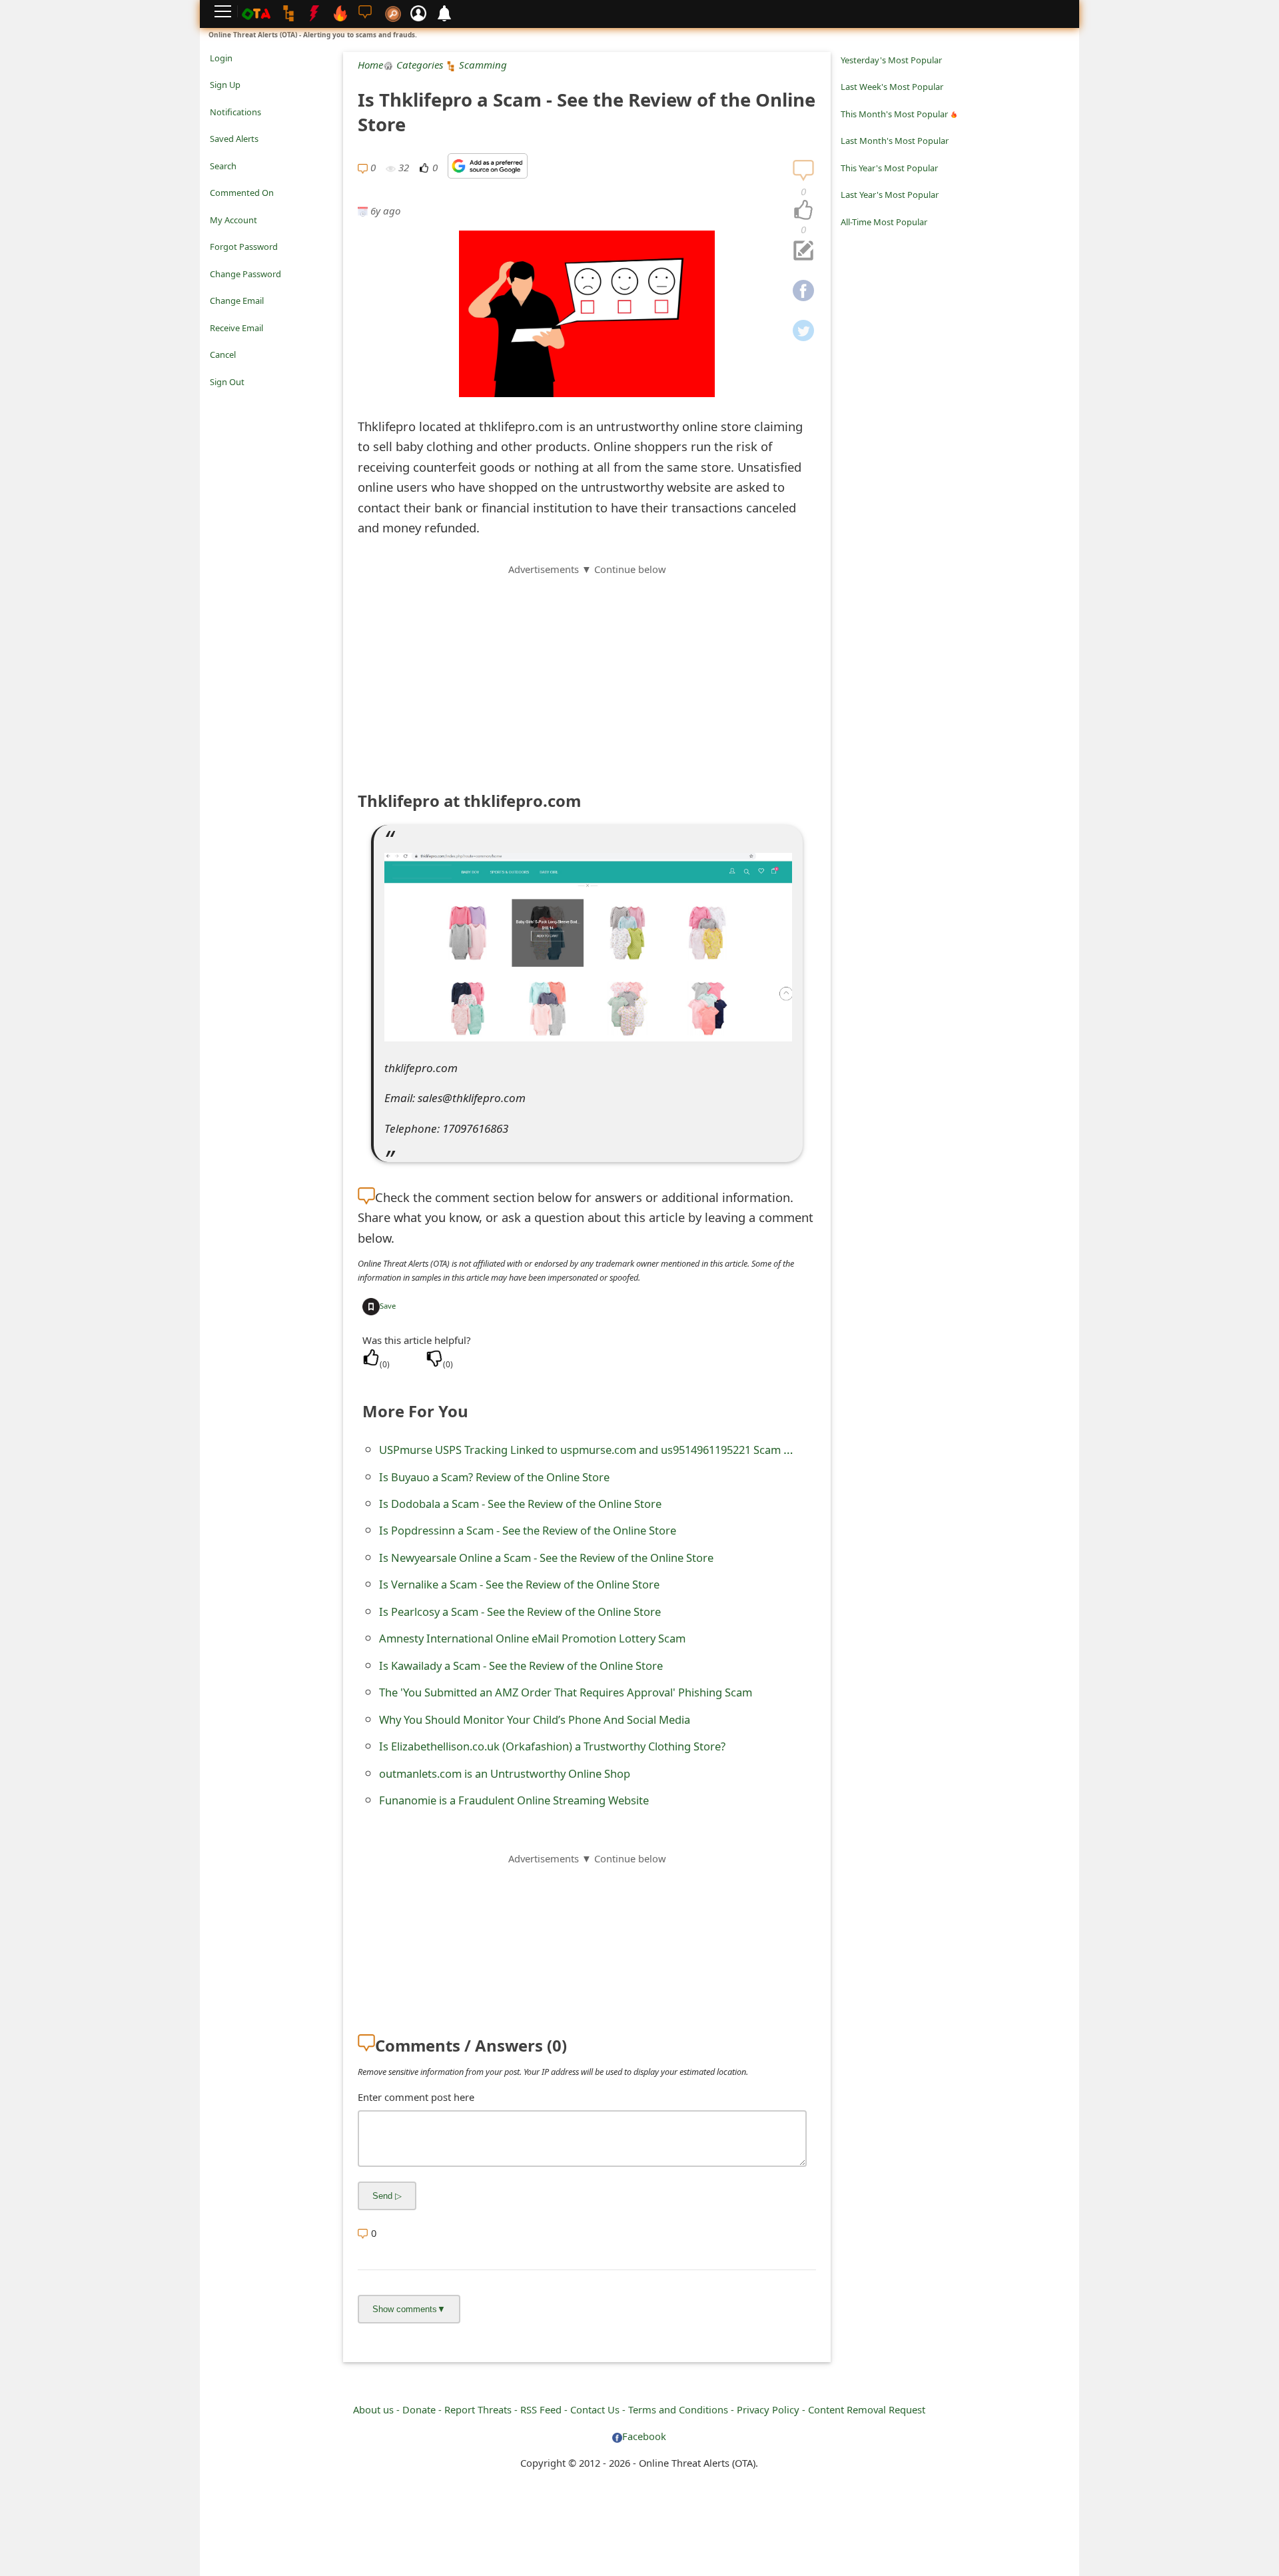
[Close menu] (216, 400)
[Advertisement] (587, 670)
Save (388, 1306)
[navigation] (803, 211)
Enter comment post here (416, 2097)
